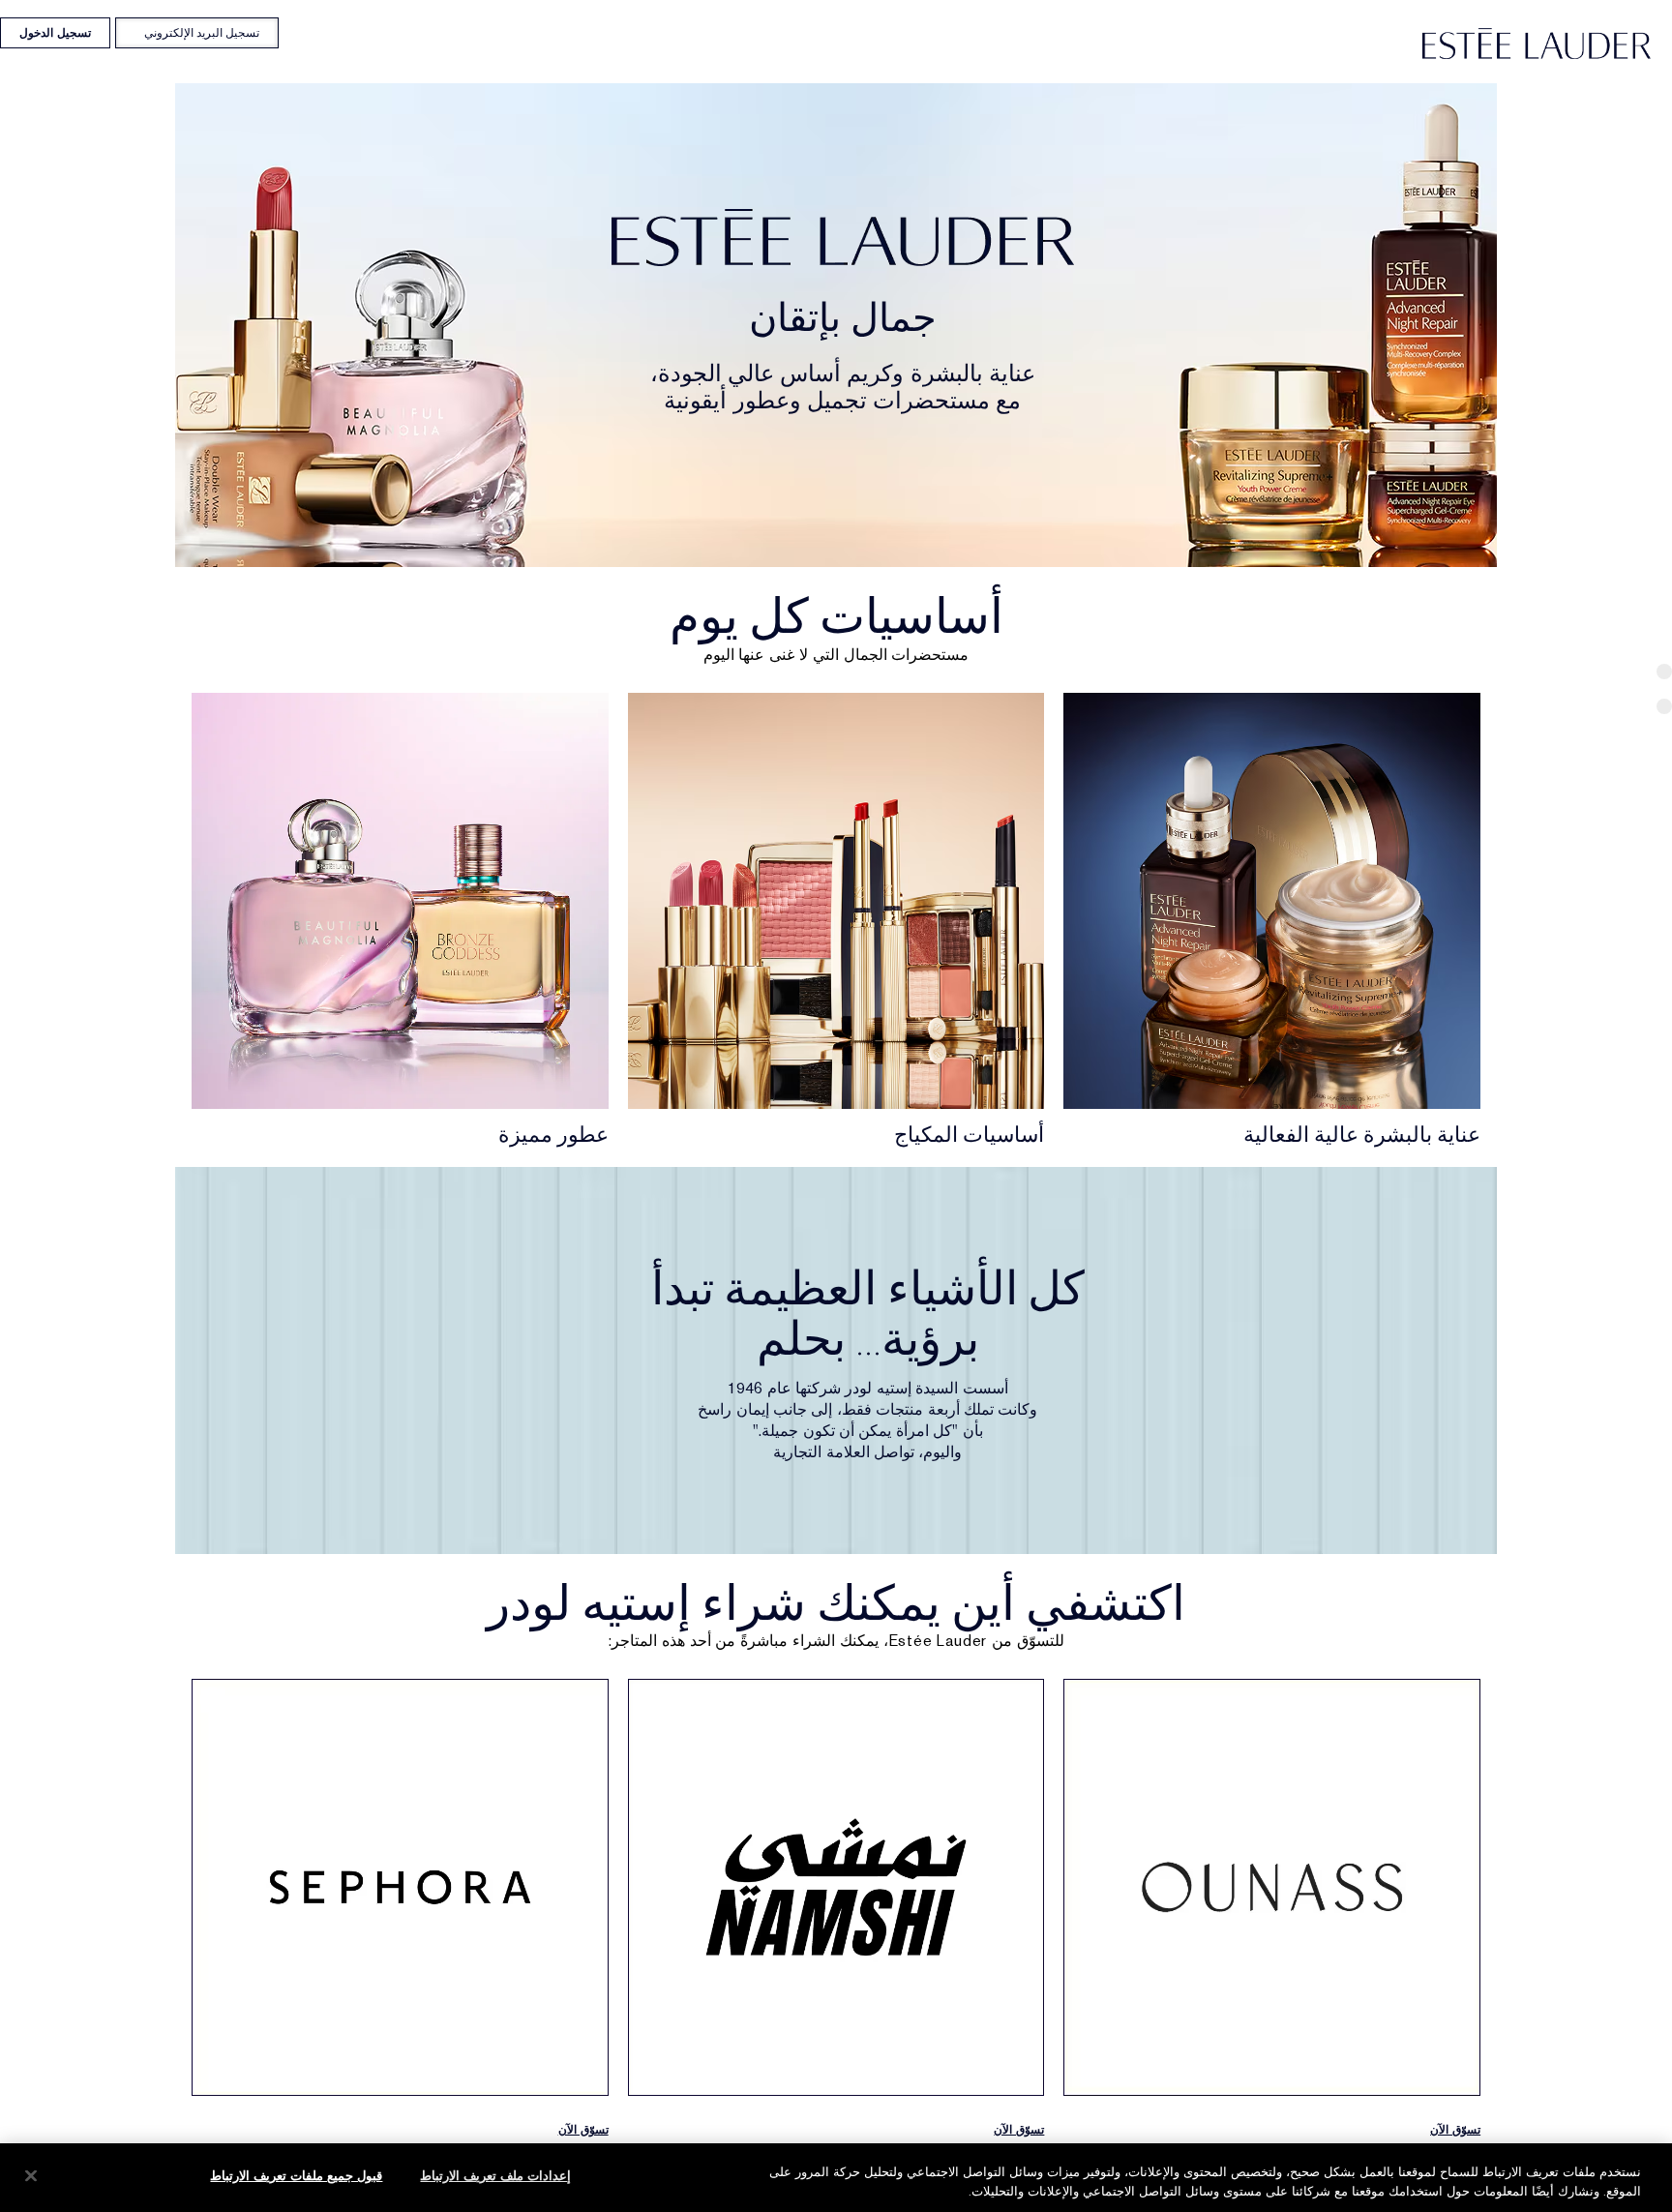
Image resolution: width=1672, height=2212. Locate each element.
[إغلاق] (31, 2175)
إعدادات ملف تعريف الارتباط (495, 2176)
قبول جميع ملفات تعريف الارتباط (296, 2176)
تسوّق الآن (1455, 2130)
